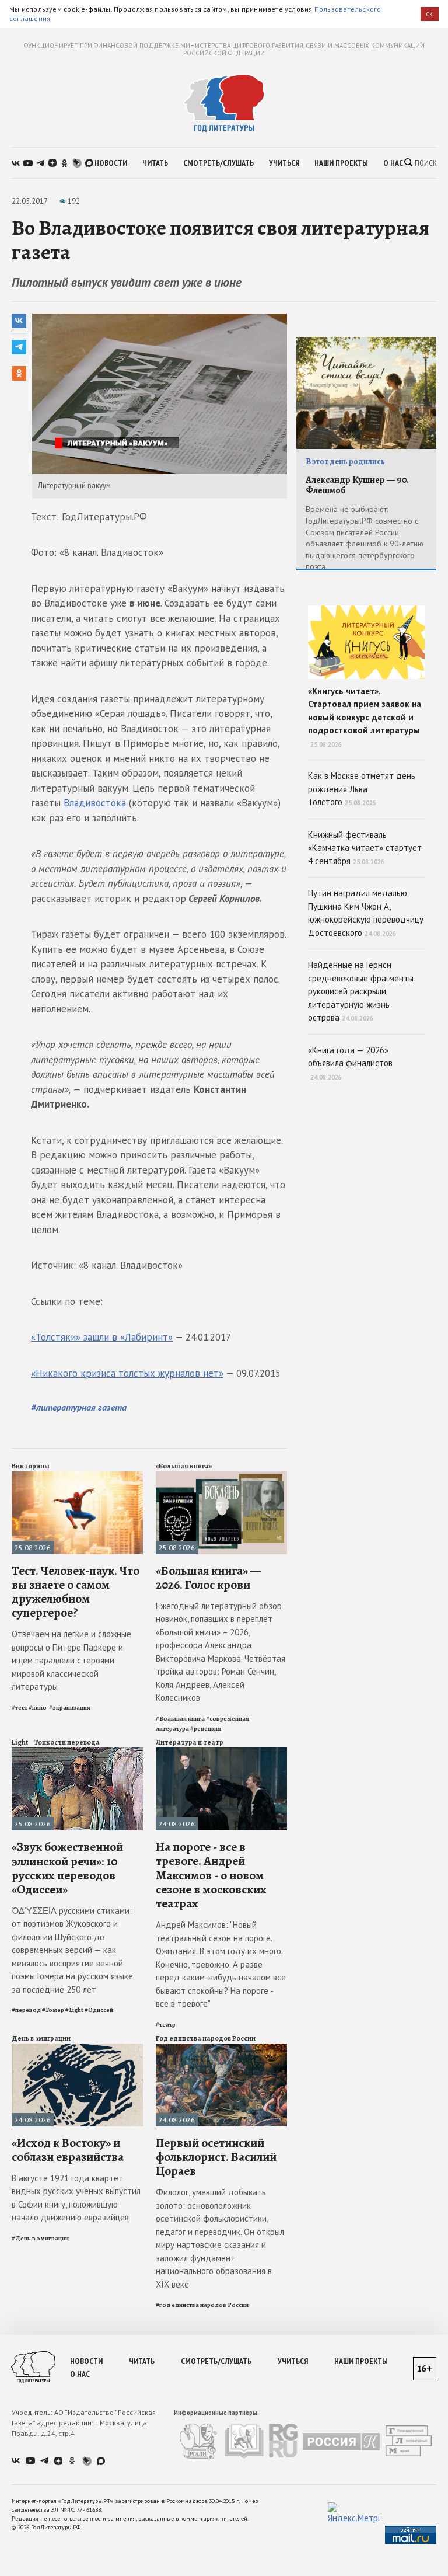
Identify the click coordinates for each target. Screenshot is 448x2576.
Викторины (31, 1466)
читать (155, 163)
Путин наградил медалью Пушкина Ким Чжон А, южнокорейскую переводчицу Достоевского (366, 913)
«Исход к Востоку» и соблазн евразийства (68, 2150)
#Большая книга (180, 1719)
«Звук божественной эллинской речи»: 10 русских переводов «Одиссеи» (67, 1868)
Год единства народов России (206, 2038)
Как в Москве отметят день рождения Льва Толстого (362, 789)
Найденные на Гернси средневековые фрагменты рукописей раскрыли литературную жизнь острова (361, 991)
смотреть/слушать (218, 163)
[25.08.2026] (77, 1476)
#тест (20, 1708)
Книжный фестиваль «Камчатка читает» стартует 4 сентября (365, 848)
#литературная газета (79, 1407)
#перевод (26, 2010)
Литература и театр (190, 1742)
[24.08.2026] (221, 1752)
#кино (38, 1708)
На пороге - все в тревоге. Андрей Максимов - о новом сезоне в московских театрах (211, 1875)
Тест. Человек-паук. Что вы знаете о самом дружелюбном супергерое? (76, 1592)
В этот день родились (345, 462)
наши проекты (341, 163)
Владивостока (95, 803)
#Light (74, 2010)
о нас (393, 163)
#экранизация (70, 1708)
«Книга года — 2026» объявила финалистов (350, 1063)
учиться (284, 163)
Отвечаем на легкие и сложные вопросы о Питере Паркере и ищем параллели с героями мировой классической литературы (71, 1660)
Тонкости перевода (67, 1742)
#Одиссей (99, 2010)
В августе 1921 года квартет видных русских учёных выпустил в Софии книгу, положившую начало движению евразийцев (76, 2198)
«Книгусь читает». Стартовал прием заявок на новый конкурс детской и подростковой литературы (365, 717)
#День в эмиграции (40, 2238)
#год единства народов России (202, 2305)
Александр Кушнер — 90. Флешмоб (357, 485)
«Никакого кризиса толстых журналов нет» (127, 1373)
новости (111, 163)
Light (20, 1742)
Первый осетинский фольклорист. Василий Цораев (216, 2157)
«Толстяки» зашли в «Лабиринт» (102, 1337)
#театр (166, 2025)
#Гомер (53, 2010)
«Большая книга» (184, 1466)
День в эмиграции (41, 2038)
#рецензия (206, 1729)
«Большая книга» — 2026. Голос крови (208, 1578)
